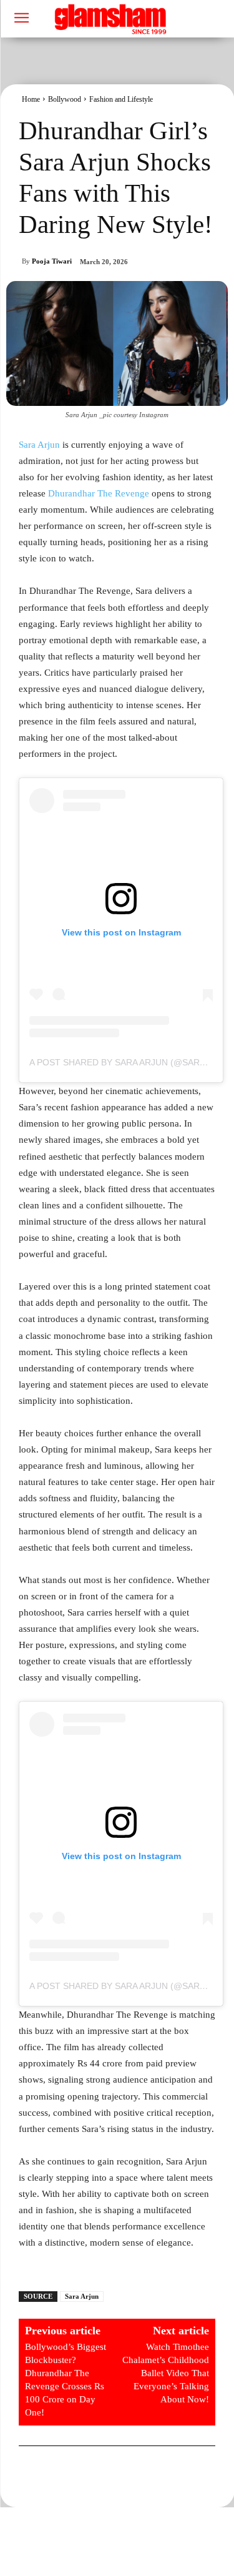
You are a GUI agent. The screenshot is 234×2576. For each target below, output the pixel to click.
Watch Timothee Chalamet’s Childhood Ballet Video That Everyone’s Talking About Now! (166, 2373)
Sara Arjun (39, 445)
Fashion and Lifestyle (121, 99)
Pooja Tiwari (52, 261)
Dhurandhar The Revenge (99, 493)
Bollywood (65, 99)
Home (31, 99)
